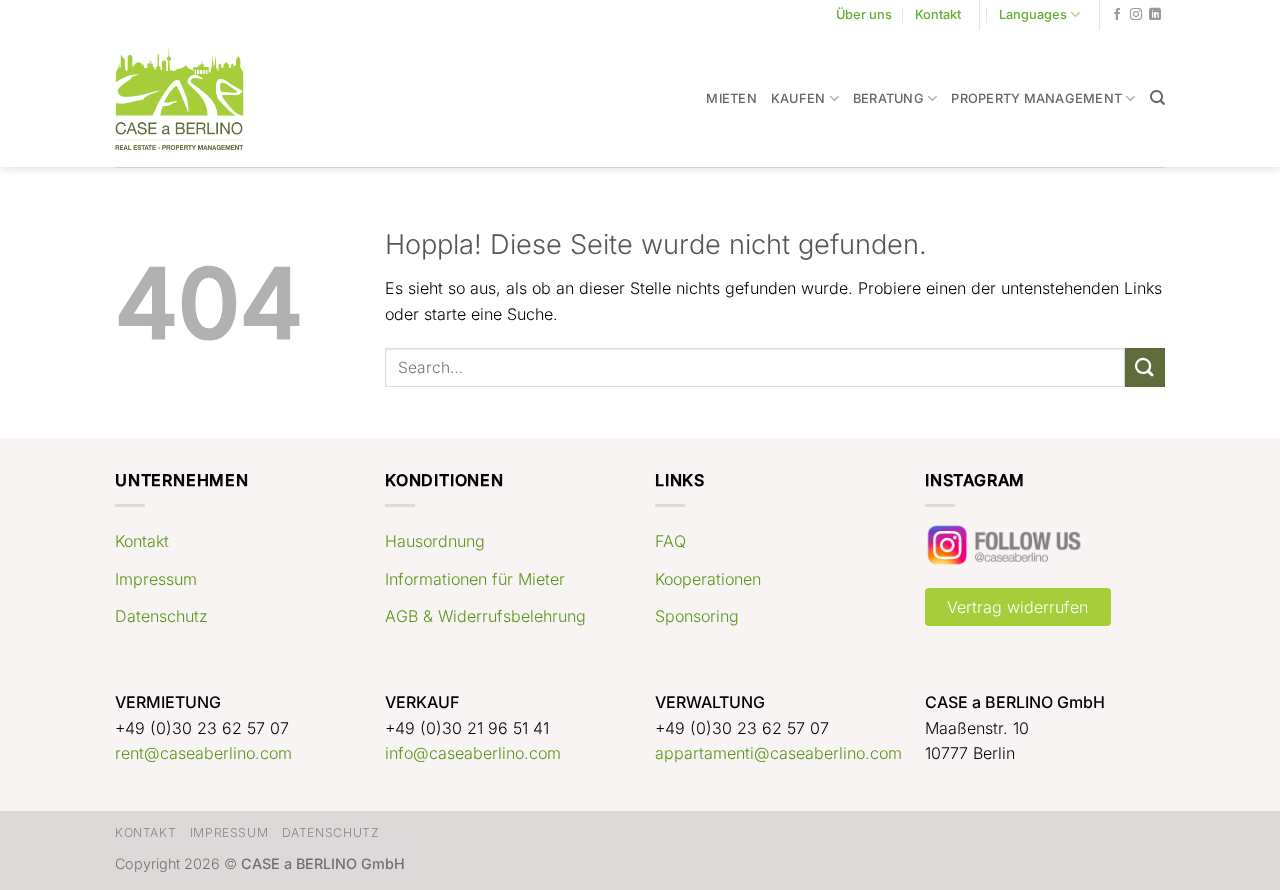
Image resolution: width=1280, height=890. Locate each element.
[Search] (1157, 98)
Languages (1033, 14)
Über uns (864, 14)
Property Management (1036, 98)
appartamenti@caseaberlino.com (778, 753)
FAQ (670, 541)
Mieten (731, 98)
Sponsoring (697, 616)
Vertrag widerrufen (1017, 607)
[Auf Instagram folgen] (1136, 15)
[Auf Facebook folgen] (1117, 15)
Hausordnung (435, 541)
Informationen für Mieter (475, 579)
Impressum (156, 579)
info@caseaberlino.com (473, 753)
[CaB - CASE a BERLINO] (192, 98)
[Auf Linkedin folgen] (1155, 15)
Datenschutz (161, 616)
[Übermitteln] (1145, 367)
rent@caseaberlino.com (203, 753)
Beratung (888, 98)
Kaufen (798, 98)
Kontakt (938, 14)
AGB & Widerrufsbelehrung (485, 616)
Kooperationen (708, 579)
